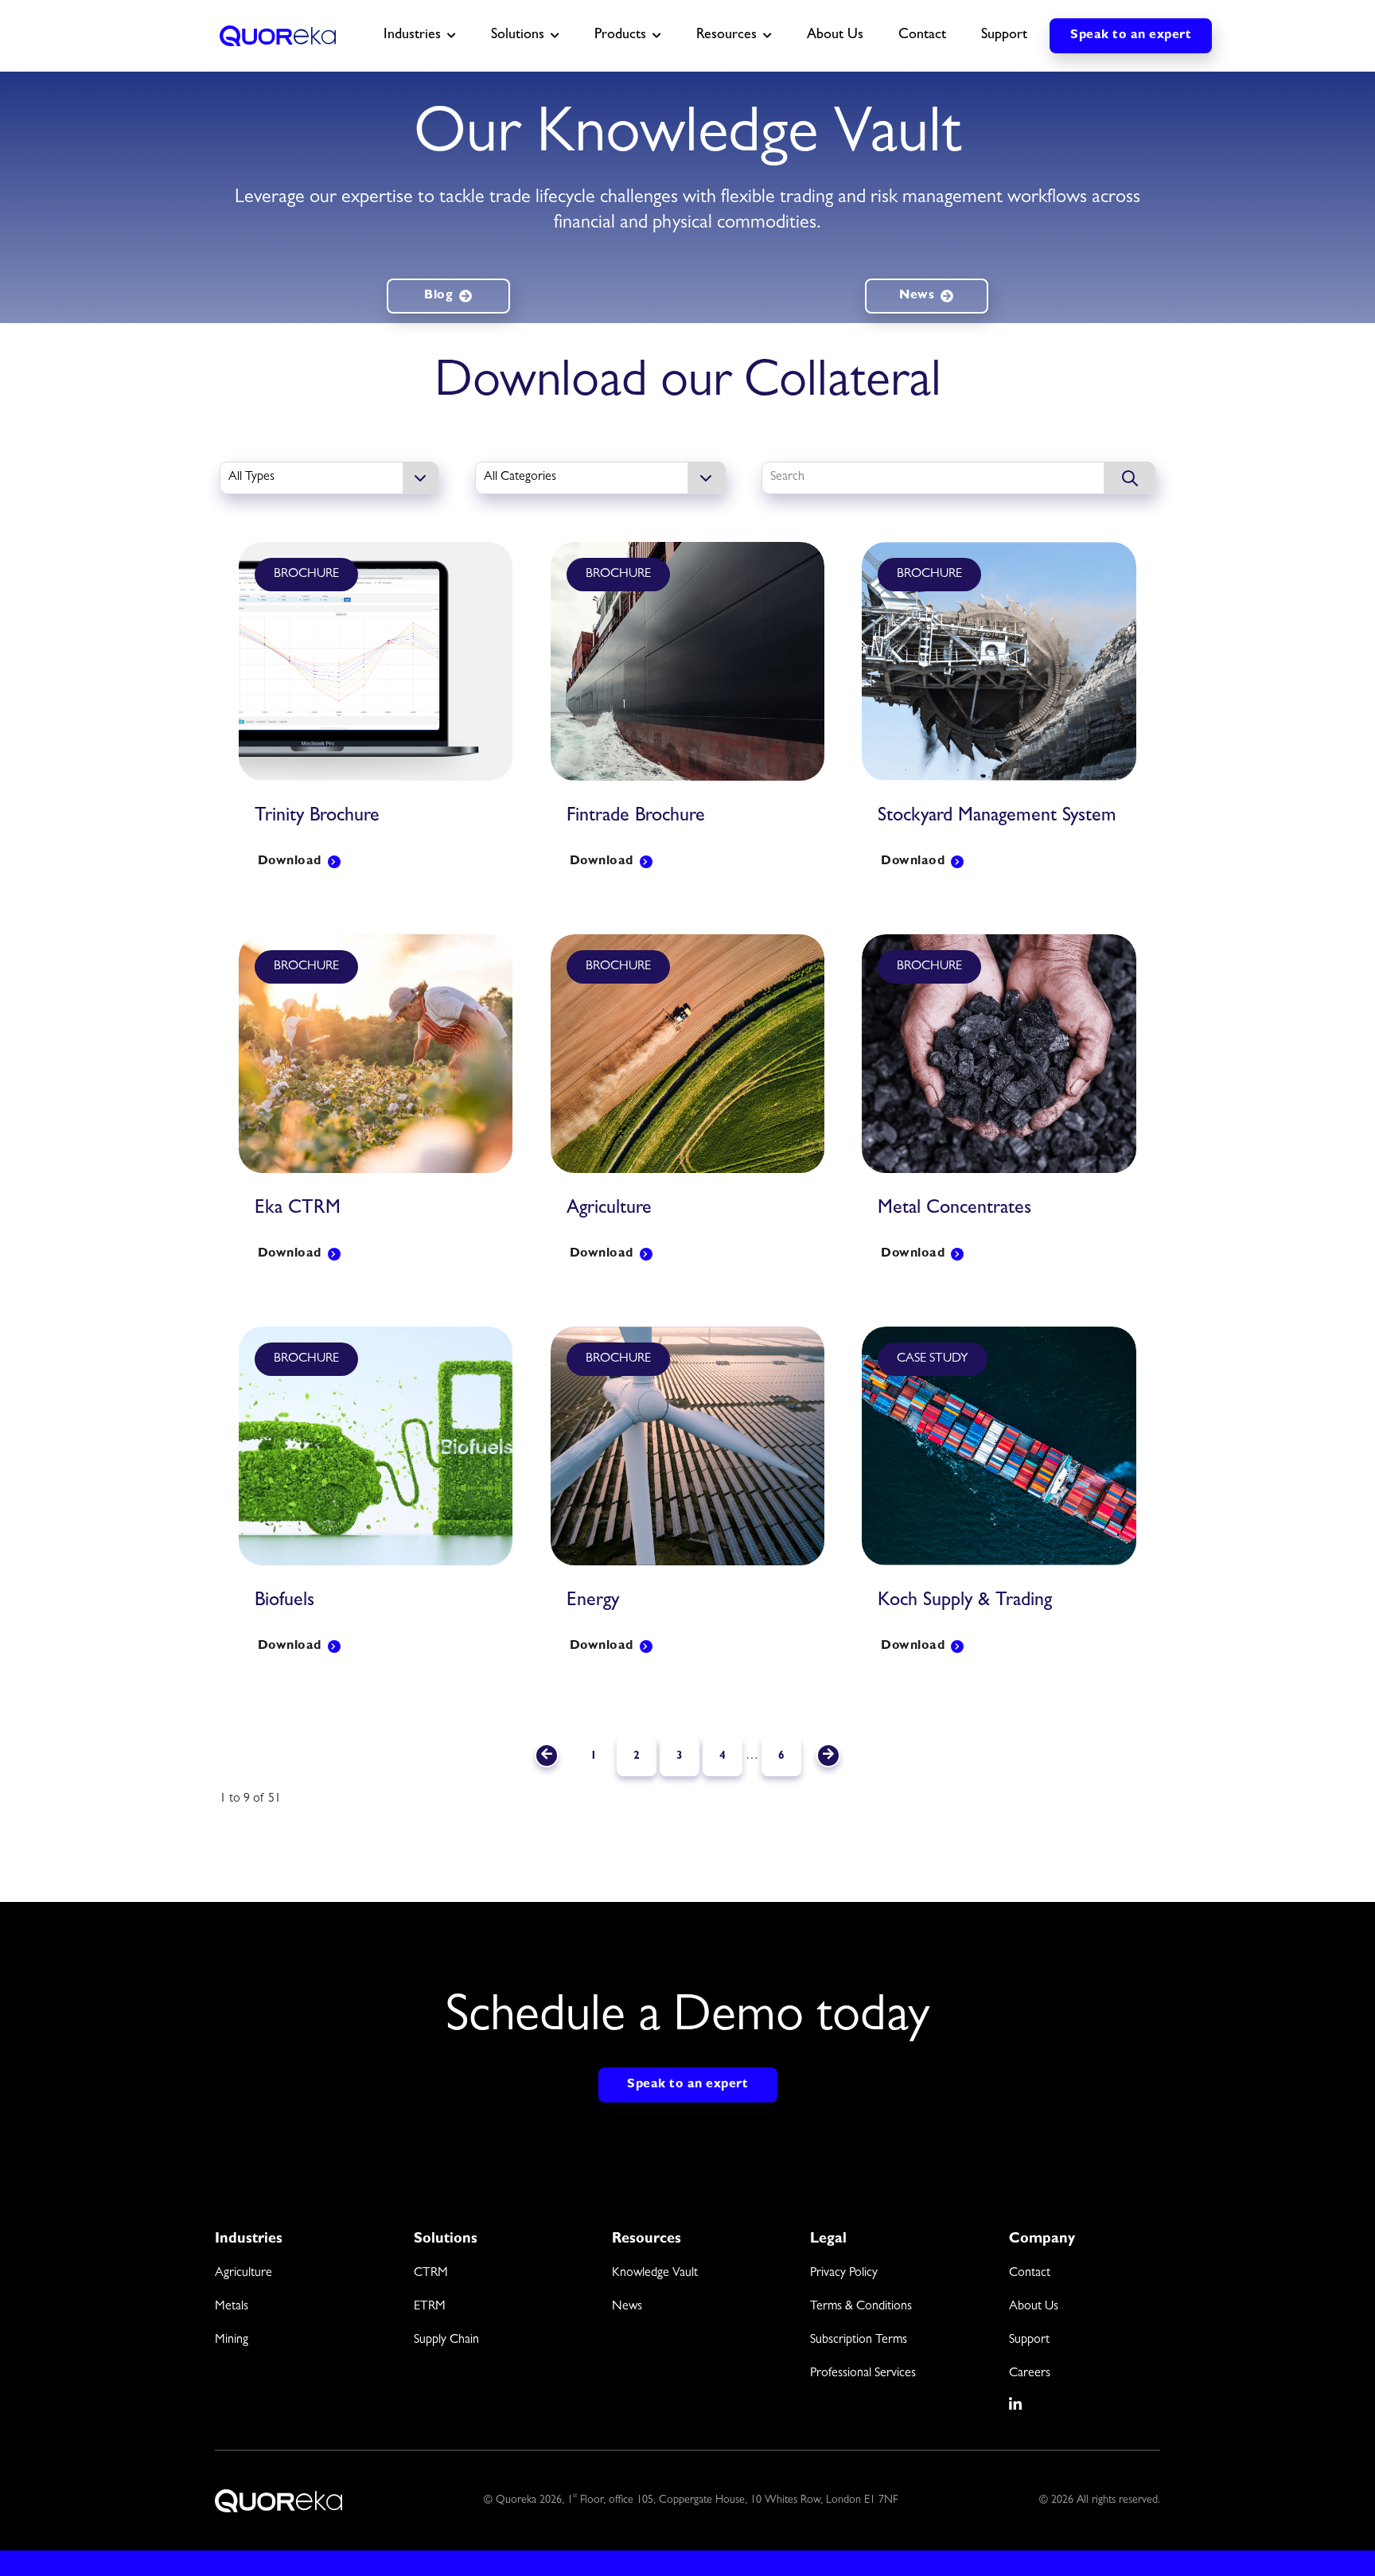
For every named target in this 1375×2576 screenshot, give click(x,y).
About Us (835, 36)
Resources (726, 36)
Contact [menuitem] (1030, 2274)
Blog (438, 296)
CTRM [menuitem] (431, 2274)
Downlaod (913, 862)
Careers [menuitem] (1030, 2374)
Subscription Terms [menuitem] (859, 2340)
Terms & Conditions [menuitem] (861, 2307)
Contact (922, 36)
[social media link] (1016, 2404)
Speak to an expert (1131, 36)
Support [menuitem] (1029, 2340)
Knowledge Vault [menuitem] (655, 2274)
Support (1004, 36)
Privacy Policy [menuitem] (844, 2274)
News (917, 296)
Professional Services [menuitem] (863, 2374)
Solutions (518, 36)
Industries (412, 36)
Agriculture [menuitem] (243, 2274)
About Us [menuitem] (1034, 2307)
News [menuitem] (627, 2307)
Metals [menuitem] (232, 2307)
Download (290, 862)
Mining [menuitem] (232, 2340)
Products (620, 36)
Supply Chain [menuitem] (446, 2340)
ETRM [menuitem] (430, 2307)
